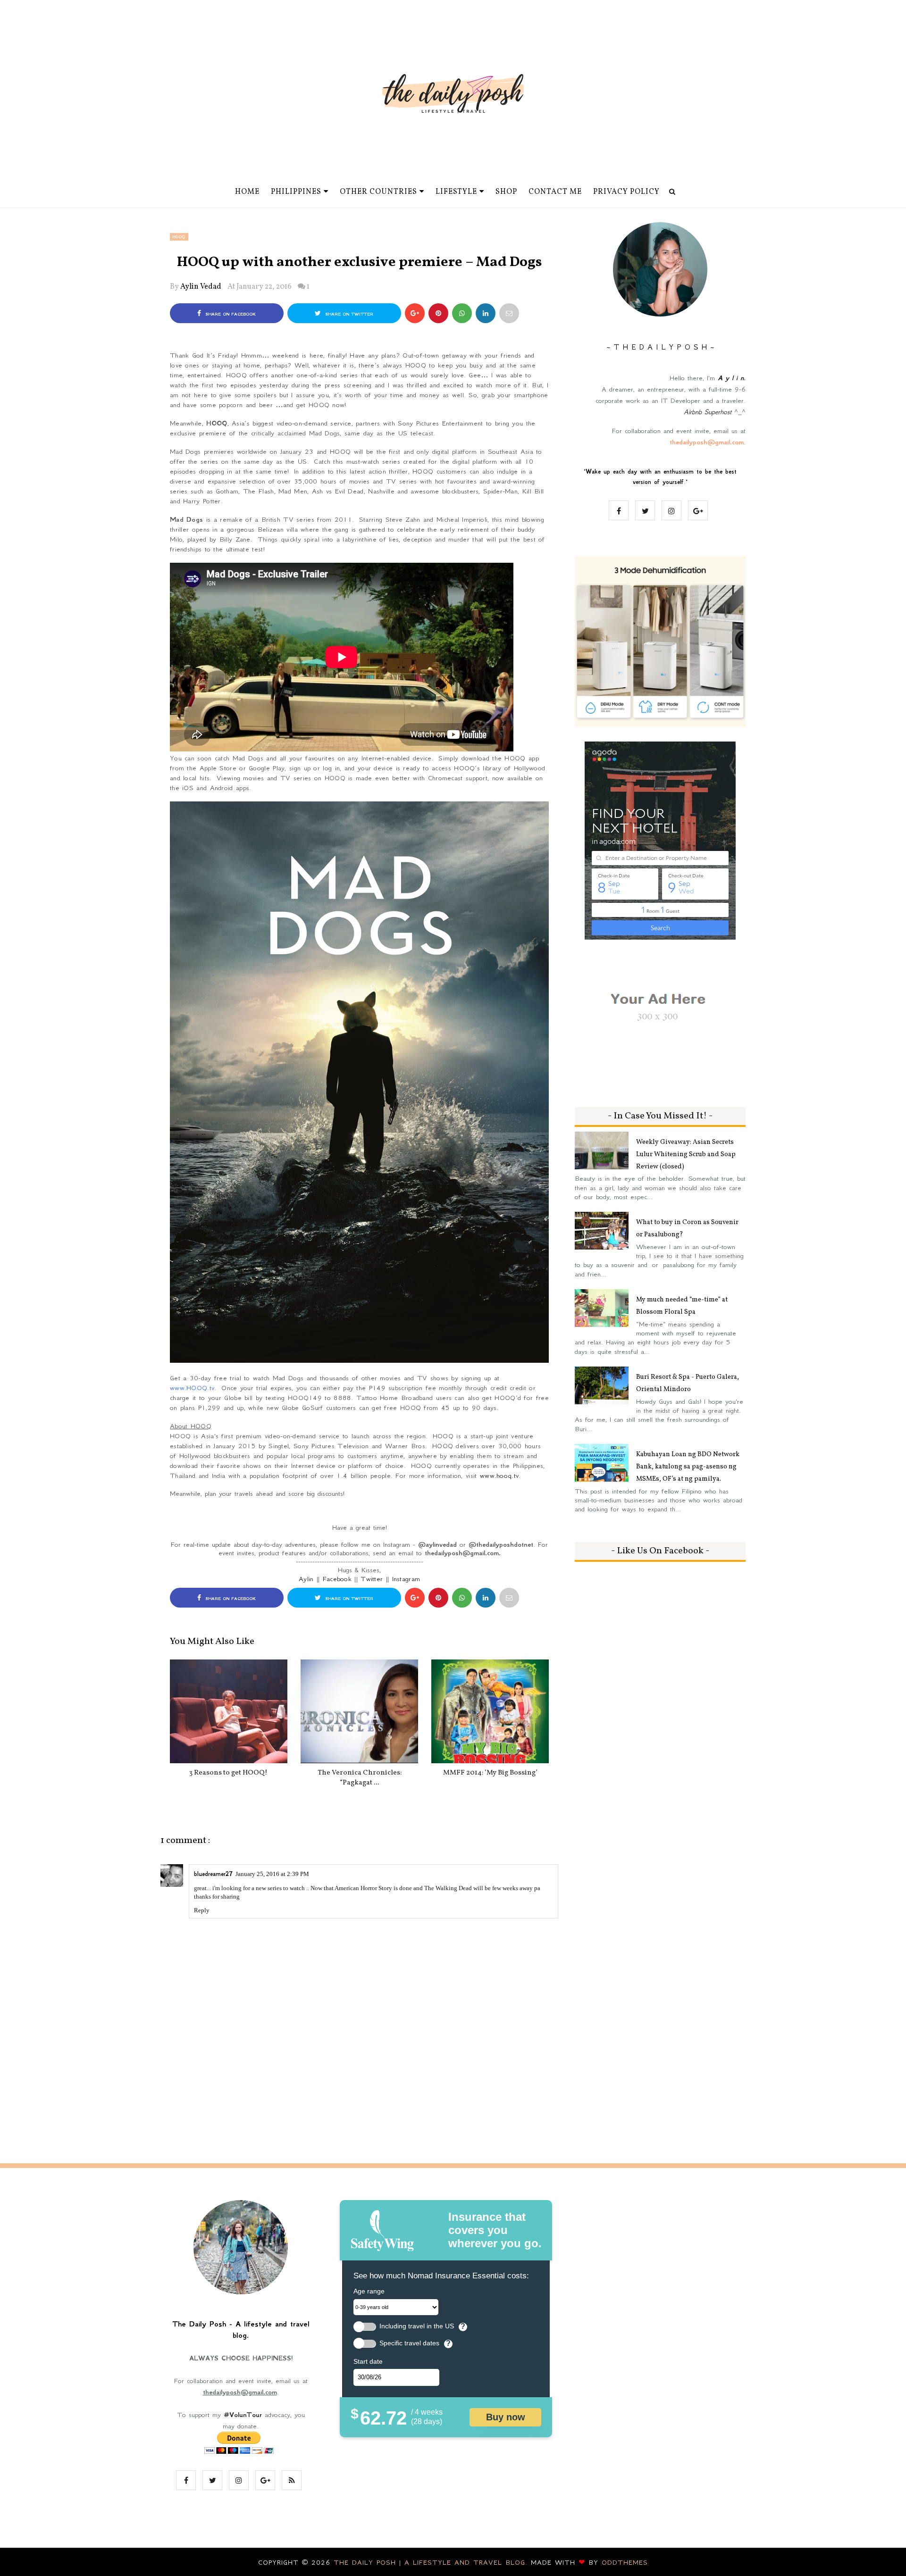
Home (247, 192)
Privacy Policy (626, 192)
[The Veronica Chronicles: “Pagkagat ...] (359, 1711)
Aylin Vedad (201, 287)
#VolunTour (243, 2415)
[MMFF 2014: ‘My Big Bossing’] (490, 1711)
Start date (368, 2361)
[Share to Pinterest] (509, 313)
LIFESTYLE (456, 192)
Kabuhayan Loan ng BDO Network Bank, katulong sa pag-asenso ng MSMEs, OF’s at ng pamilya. (688, 1467)
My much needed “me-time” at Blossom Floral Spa (682, 1306)
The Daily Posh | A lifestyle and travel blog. (432, 2562)
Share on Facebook (230, 314)
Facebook (337, 1579)
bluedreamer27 (213, 1874)
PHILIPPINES (296, 192)
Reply (202, 1910)
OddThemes (625, 2562)
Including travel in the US (417, 2326)
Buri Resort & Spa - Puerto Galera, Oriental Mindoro (688, 1383)
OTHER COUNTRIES (378, 192)
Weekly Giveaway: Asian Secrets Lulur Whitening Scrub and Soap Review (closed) (686, 1155)
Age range (369, 2291)
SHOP (506, 192)
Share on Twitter (348, 314)
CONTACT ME (555, 192)
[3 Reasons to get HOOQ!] (229, 1711)
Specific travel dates (409, 2343)
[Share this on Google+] (415, 313)
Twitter (372, 1579)
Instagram (406, 1579)
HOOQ (179, 237)
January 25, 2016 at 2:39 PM (272, 1874)
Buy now (506, 2417)
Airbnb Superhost (708, 412)
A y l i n (731, 378)
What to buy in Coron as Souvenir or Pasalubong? (687, 1229)
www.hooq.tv (499, 1476)
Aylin (306, 1579)
